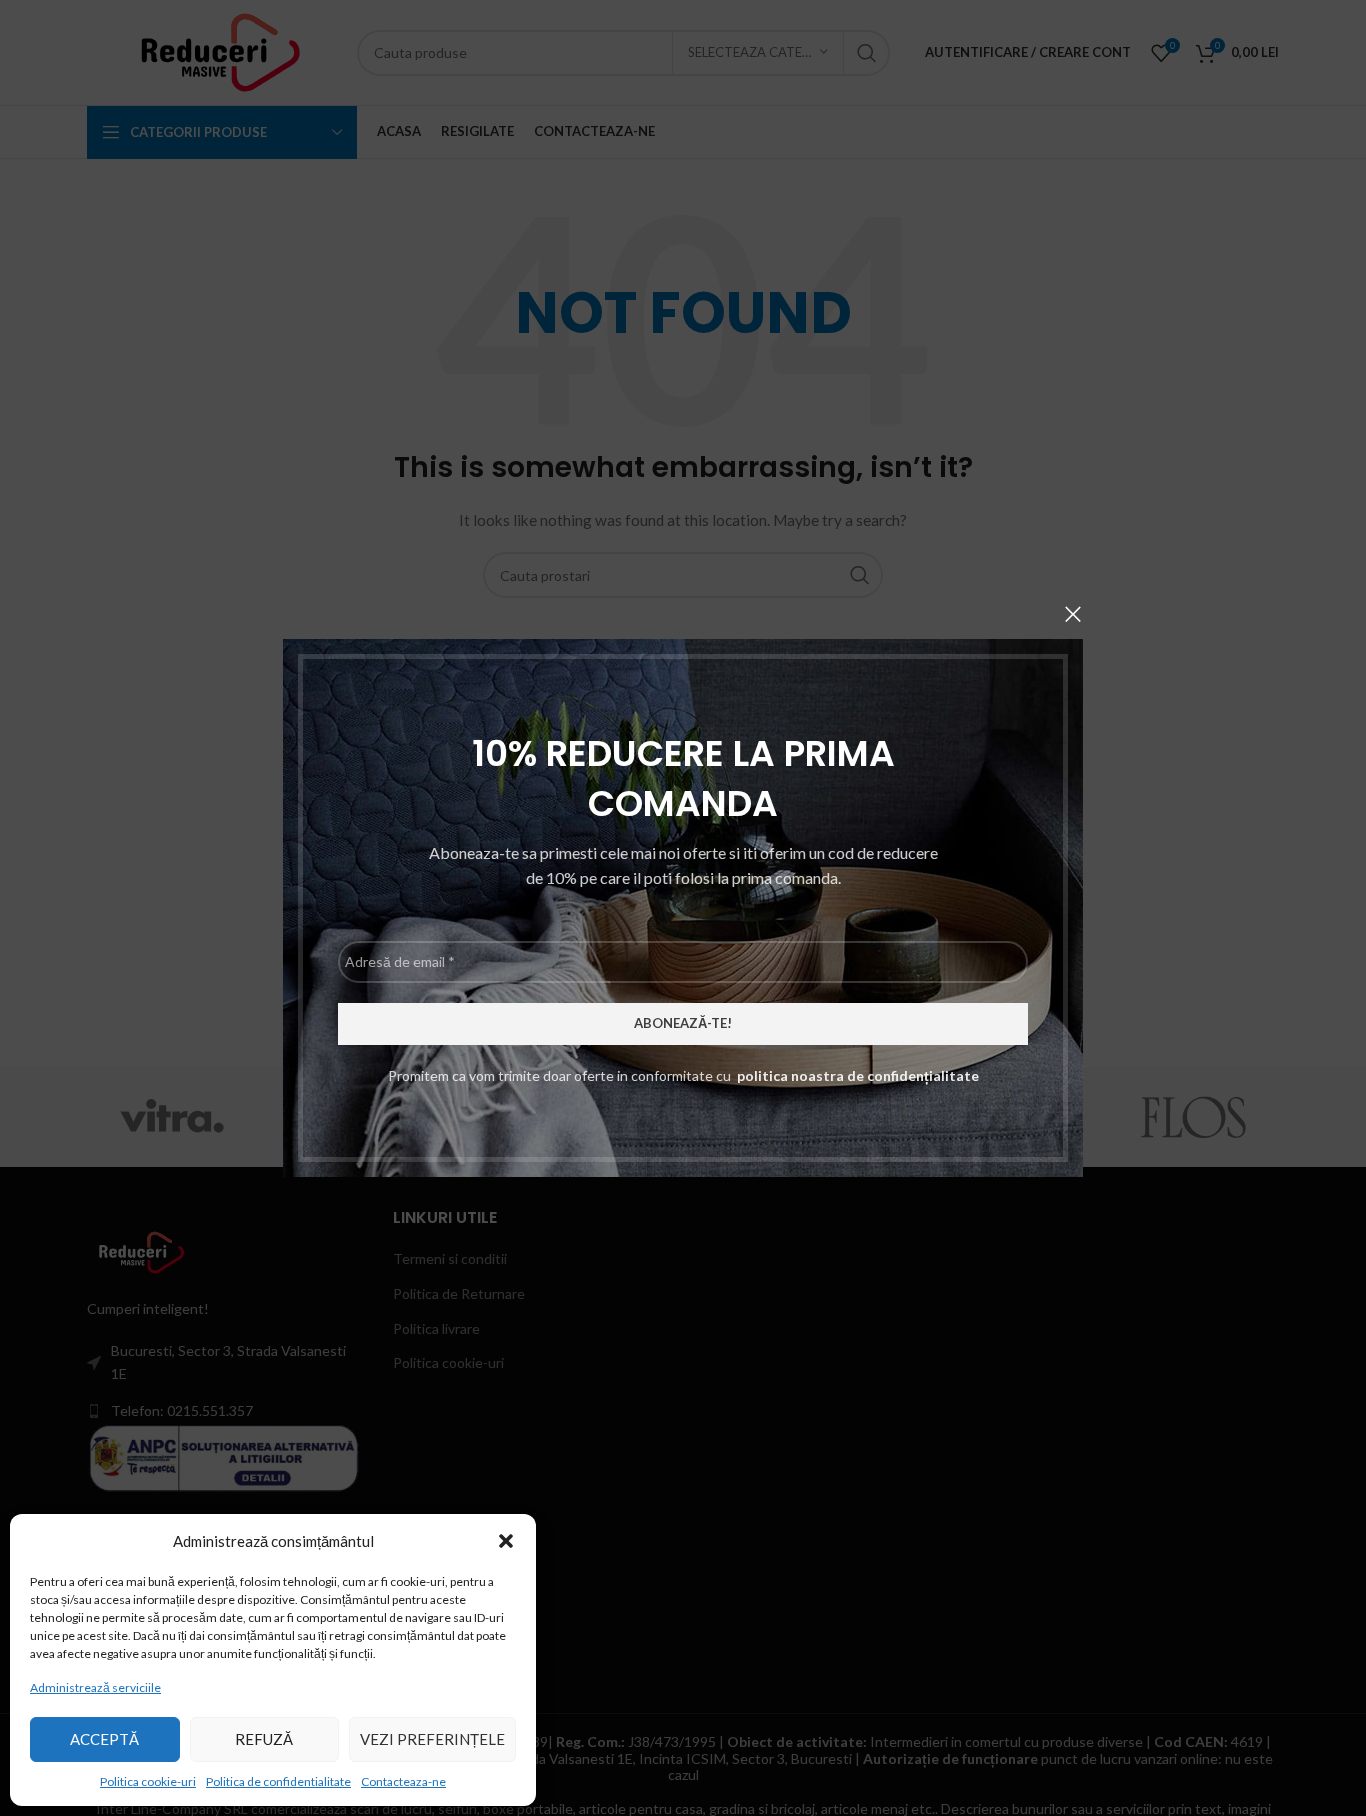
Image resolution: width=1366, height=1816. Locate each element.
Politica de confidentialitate (278, 1781)
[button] (506, 1541)
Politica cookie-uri (148, 1781)
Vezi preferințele (432, 1739)
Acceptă (104, 1739)
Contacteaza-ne (403, 1781)
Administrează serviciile (95, 1687)
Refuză (264, 1739)
